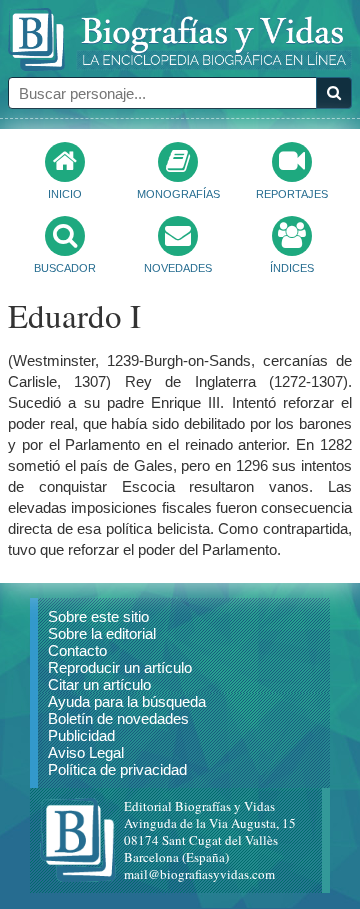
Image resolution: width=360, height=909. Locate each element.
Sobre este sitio (98, 616)
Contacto (77, 650)
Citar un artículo (99, 684)
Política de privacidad (117, 769)
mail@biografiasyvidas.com (199, 874)
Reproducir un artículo (120, 667)
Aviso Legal (86, 752)
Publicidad (81, 735)
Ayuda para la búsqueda (127, 701)
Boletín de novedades (118, 718)
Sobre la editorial (102, 633)
